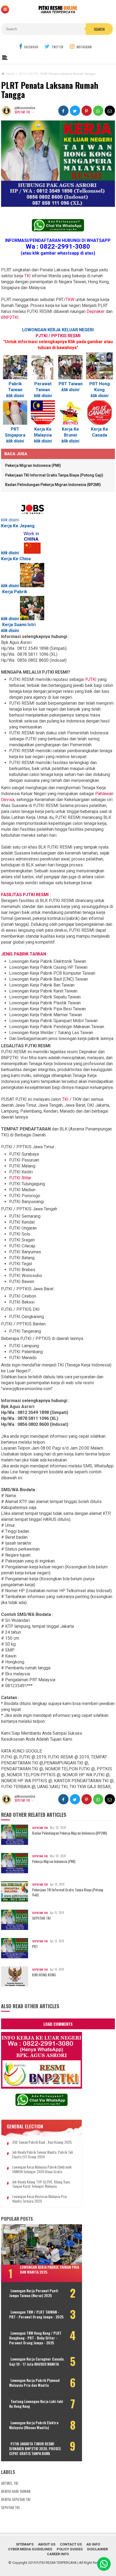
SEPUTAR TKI (22, 112)
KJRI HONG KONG (44, 1975)
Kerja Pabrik (15, 592)
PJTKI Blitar (20, 1178)
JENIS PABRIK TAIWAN (24, 954)
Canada (100, 435)
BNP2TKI (10, 317)
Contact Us (71, 2544)
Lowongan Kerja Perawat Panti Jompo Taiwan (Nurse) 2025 (34, 2293)
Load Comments (58, 2024)
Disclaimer (98, 2549)
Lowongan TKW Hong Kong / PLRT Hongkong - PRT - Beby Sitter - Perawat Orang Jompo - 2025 (35, 2338)
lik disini (16, 396)
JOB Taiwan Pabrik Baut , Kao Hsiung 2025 (42, 2142)
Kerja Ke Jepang (18, 526)
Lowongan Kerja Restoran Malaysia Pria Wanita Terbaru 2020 (39, 2199)
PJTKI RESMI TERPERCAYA (57, 2563)
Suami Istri (25, 625)
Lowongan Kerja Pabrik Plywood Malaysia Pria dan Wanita (34, 2383)
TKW (70, 300)
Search (99, 29)
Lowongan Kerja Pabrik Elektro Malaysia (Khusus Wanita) (34, 2425)
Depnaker (96, 311)
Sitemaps (25, 2544)
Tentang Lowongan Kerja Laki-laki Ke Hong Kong (36, 2404)
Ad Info (93, 2544)
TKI (28, 276)
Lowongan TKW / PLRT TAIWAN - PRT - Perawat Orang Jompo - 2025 (36, 2314)
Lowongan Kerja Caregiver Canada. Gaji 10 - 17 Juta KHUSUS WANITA (37, 2361)
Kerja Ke (100, 429)
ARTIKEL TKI (10, 2483)
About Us (47, 2544)
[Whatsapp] (104, 2564)
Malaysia (43, 435)
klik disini (43, 441)
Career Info (58, 2554)
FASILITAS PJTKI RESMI (25, 895)
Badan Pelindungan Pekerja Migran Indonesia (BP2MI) (53, 485)
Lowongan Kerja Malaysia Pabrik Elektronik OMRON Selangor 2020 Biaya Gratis (42, 2169)
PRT (35, 1946)
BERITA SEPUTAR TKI (16, 2499)
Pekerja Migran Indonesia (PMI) (33, 465)
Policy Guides (70, 2549)
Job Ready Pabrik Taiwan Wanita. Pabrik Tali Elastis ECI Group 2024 (42, 2155)
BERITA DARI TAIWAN (16, 2491)
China (25, 559)
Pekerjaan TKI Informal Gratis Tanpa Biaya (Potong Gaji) (54, 475)
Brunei (71, 435)
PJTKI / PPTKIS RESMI (58, 336)
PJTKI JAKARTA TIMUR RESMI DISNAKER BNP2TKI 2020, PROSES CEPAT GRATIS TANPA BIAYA (35, 2449)
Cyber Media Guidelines (30, 2549)
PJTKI (91, 679)
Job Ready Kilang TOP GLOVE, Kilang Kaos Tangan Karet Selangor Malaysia (41, 2184)
